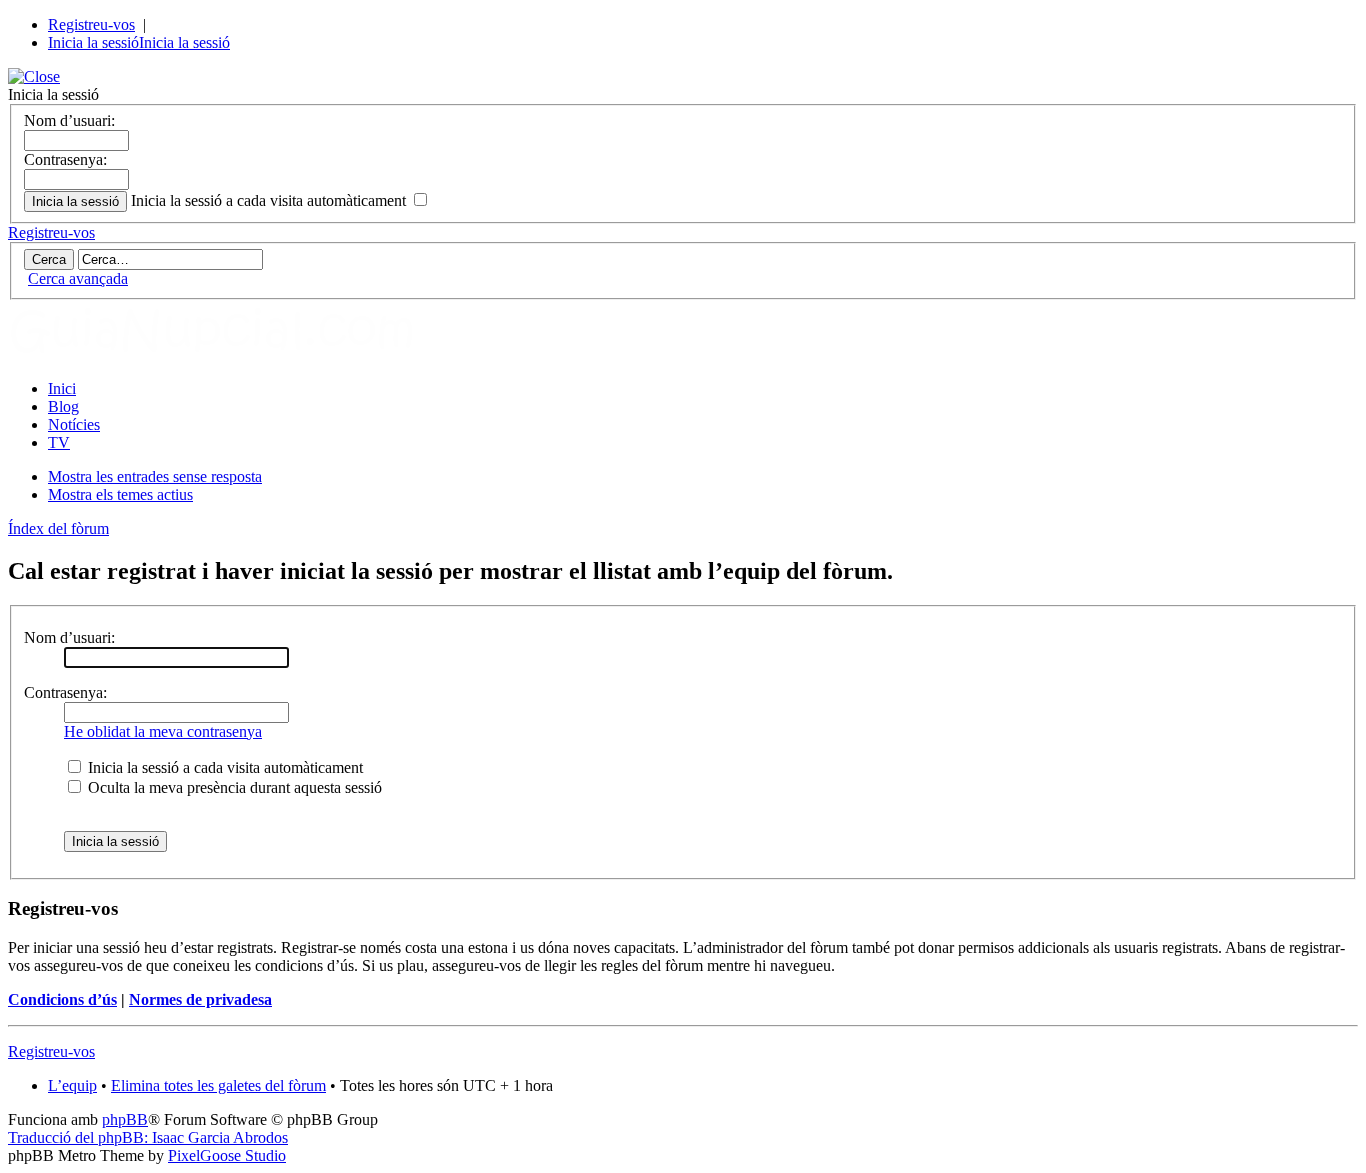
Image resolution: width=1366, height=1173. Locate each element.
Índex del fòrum (58, 528)
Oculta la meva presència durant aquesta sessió (233, 787)
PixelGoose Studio (227, 1155)
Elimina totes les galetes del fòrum (218, 1085)
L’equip (72, 1085)
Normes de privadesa (200, 999)
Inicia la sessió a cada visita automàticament (270, 200)
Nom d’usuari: (69, 120)
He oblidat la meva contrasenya (163, 731)
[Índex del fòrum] (233, 354)
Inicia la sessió (93, 42)
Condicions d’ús (62, 999)
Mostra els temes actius (120, 494)
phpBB (125, 1119)
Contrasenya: (65, 159)
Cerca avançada (78, 278)
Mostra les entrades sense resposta (155, 476)
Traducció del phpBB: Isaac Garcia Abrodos (148, 1137)
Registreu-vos (91, 24)
